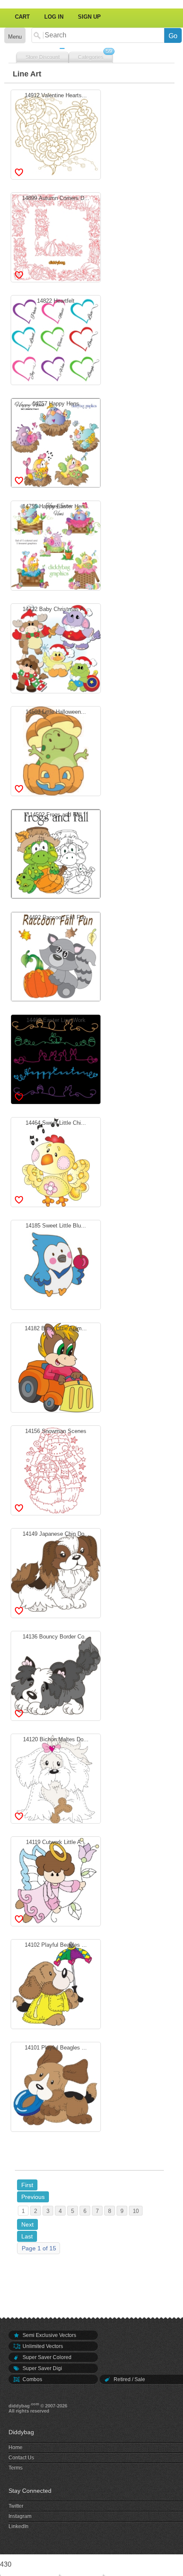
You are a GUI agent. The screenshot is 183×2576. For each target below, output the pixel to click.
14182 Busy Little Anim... (56, 1366)
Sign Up (89, 17)
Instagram (20, 2516)
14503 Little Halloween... (56, 750)
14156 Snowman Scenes (56, 1469)
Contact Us (21, 2458)
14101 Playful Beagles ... (56, 2086)
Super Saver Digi (42, 2368)
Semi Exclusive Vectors (49, 2335)
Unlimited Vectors (42, 2346)
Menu (15, 37)
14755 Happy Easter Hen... (56, 544)
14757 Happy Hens (56, 442)
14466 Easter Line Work (56, 1058)
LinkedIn (19, 2526)
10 (136, 2211)
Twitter (16, 2506)
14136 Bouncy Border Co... (56, 1675)
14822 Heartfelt (56, 339)
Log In (54, 17)
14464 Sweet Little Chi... (56, 1161)
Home (16, 2447)
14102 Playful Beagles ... (56, 1983)
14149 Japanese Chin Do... (56, 1572)
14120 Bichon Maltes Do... (56, 1777)
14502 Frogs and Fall (56, 853)
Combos (32, 2379)
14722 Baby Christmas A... (56, 647)
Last (27, 2236)
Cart (22, 17)
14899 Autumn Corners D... (56, 236)
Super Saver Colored (46, 2357)
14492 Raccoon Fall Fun (56, 955)
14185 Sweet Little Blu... (56, 1264)
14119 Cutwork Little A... (56, 1880)
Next (27, 2224)
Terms (16, 2468)
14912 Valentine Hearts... (56, 133)
